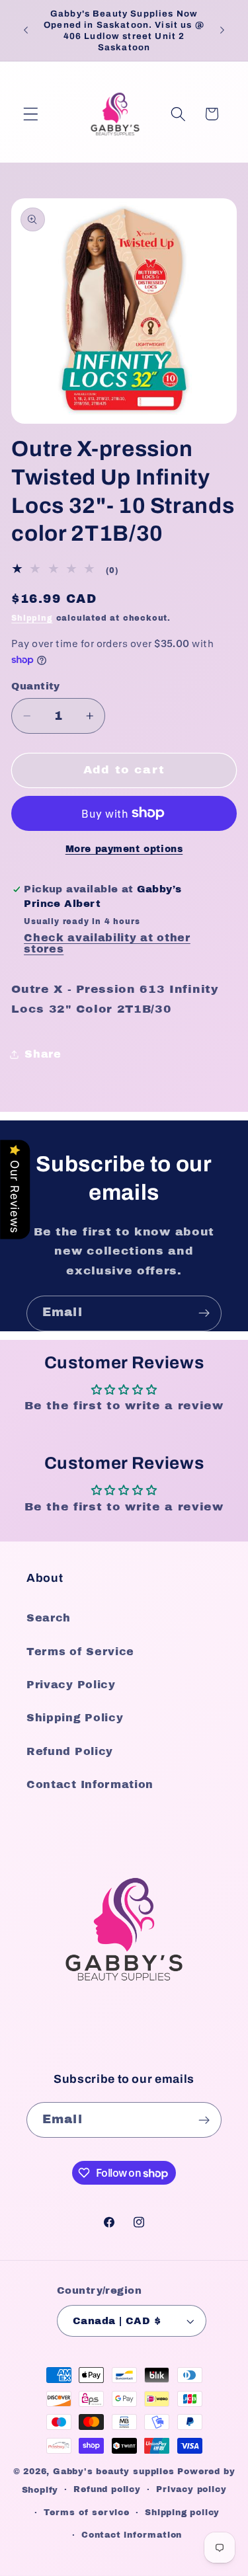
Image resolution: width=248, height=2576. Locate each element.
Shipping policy (182, 2513)
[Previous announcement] (26, 30)
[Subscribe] (204, 1313)
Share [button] (43, 1054)
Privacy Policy (71, 1685)
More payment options (124, 849)
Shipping (32, 618)
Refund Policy (70, 1751)
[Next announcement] (222, 30)
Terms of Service (80, 1652)
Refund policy (107, 2489)
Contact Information (90, 1784)
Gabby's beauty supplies (114, 2472)
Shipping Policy (75, 1718)
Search (49, 1618)
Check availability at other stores (107, 943)
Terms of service (87, 2513)
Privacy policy (191, 2489)
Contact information (132, 2535)
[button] (31, 114)
